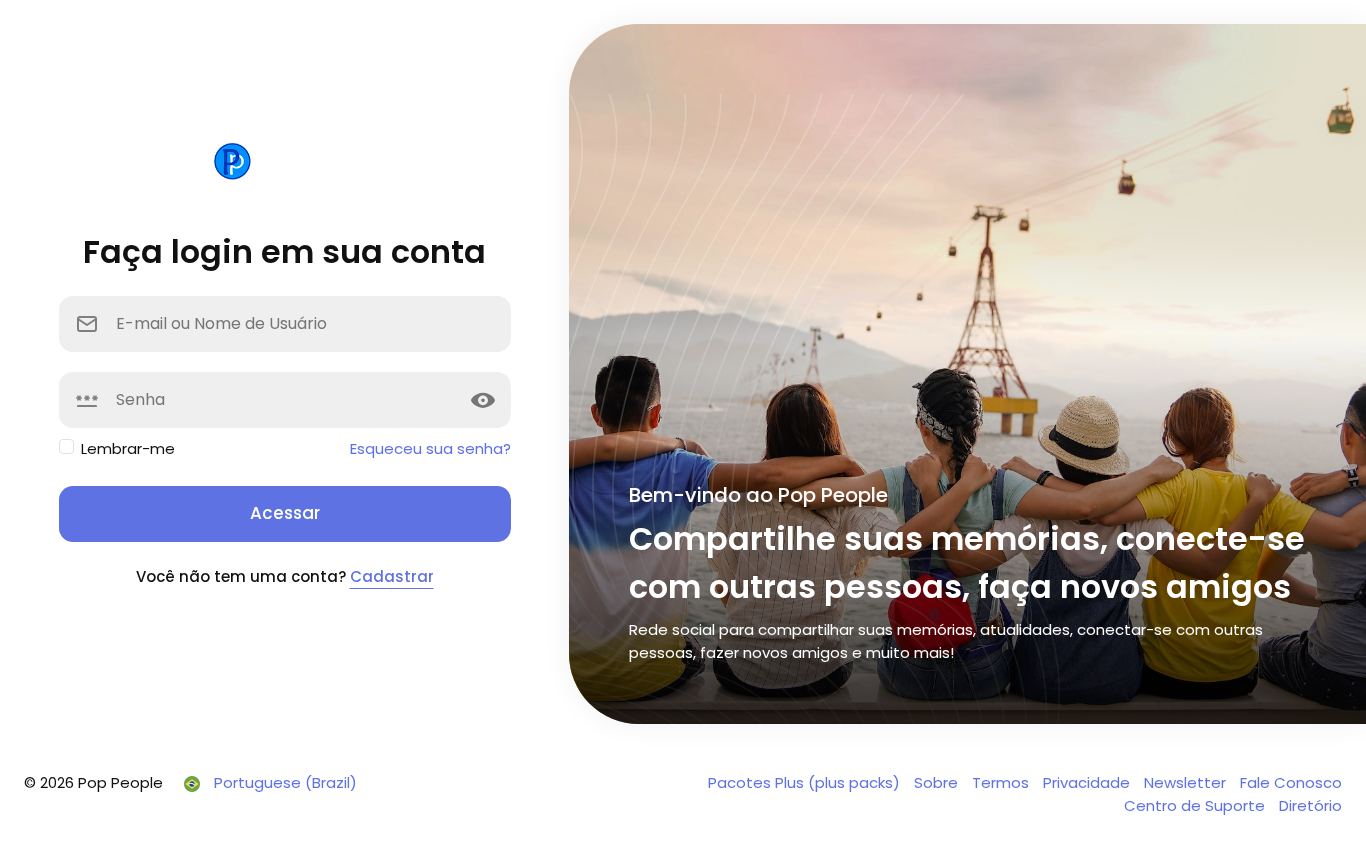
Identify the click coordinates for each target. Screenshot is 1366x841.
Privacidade (1088, 782)
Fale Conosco (1291, 782)
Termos (1002, 782)
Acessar (285, 513)
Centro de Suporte (1196, 805)
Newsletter (1187, 782)
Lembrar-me (128, 448)
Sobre (938, 782)
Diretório (1310, 805)
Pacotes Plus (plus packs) (806, 782)
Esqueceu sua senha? (430, 448)
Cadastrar (392, 576)
